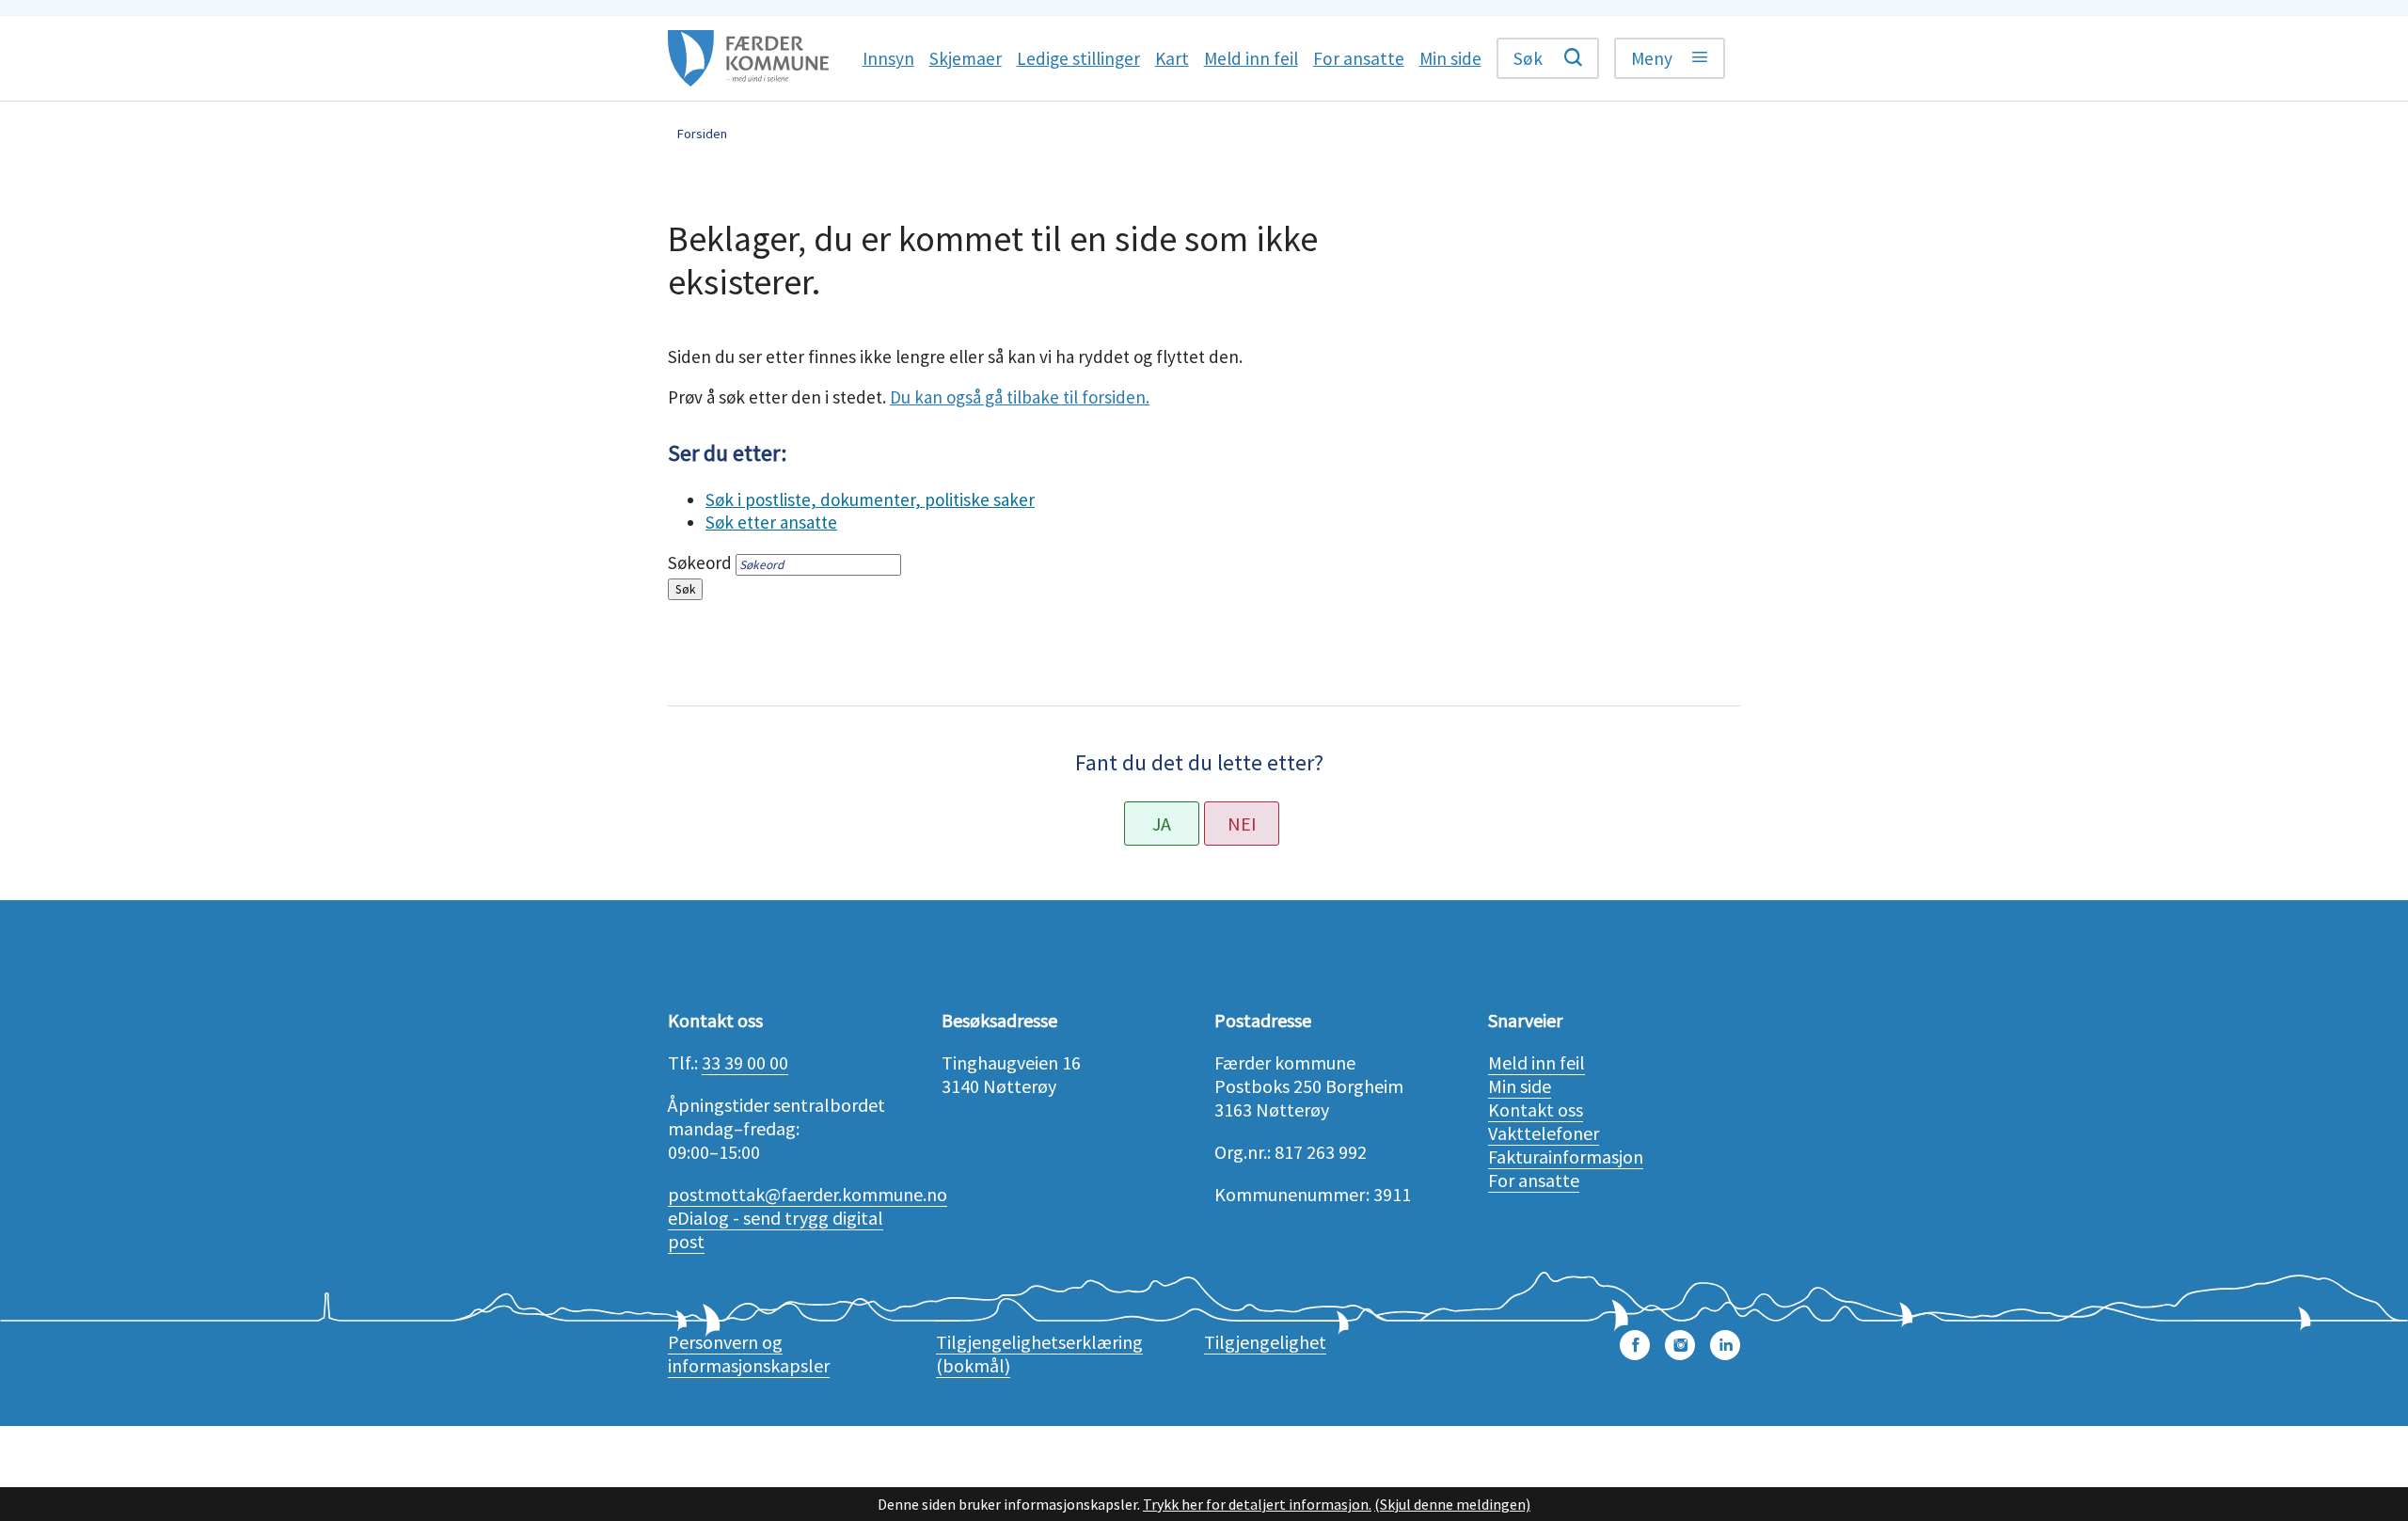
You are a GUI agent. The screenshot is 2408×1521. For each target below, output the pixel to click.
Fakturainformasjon (1566, 1157)
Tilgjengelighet (1265, 1342)
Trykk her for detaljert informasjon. (1257, 1504)
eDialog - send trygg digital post (776, 1229)
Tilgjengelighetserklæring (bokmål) (1039, 1354)
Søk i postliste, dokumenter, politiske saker (870, 499)
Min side (1520, 1086)
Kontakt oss (1536, 1109)
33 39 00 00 (745, 1062)
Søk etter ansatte (771, 522)
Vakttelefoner (1544, 1133)
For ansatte (1534, 1180)
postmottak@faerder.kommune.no (808, 1194)
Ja (1162, 824)
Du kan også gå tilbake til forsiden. (1020, 397)
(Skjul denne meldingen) (1452, 1504)
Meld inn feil (1537, 1062)
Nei (1242, 824)
